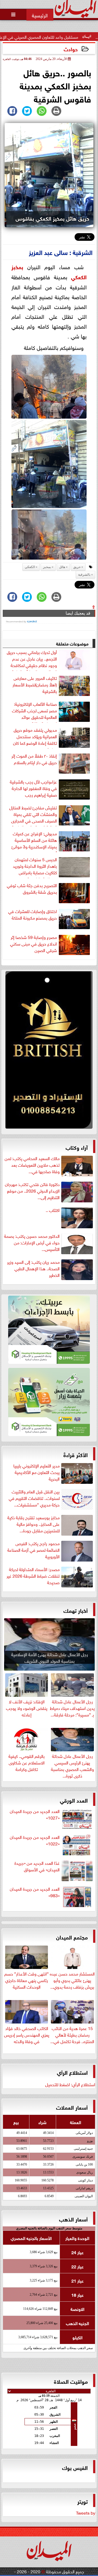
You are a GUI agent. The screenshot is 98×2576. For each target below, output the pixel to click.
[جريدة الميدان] (49, 1051)
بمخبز (17, 266)
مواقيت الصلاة (71, 2381)
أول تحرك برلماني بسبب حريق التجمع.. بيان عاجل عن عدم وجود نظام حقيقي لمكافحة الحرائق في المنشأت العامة (32, 660)
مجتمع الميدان (72, 1937)
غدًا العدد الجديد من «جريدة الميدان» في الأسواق (37, 1866)
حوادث (71, 49)
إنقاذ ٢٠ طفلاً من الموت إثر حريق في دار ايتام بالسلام (34, 759)
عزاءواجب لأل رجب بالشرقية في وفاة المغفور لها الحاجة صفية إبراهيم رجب (33, 788)
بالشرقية (84, 575)
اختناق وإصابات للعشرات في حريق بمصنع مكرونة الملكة (33, 914)
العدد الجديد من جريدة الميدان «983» (35, 1892)
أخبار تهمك (76, 1610)
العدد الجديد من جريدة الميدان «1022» (35, 1840)
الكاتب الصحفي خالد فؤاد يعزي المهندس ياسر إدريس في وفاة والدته (27, 2034)
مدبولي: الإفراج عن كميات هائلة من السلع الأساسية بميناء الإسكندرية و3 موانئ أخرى (34, 841)
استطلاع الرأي (72, 2072)
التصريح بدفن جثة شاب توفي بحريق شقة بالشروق (32, 888)
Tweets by (86, 2512)
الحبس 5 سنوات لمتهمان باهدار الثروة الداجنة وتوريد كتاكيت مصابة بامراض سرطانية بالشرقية (35, 867)
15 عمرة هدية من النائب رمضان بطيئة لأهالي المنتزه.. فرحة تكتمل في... (72, 2034)
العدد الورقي (74, 1800)
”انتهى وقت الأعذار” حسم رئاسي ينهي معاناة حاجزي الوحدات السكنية (27, 1980)
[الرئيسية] (40, 15)
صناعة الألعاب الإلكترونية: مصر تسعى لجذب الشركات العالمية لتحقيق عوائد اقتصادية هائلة (34, 711)
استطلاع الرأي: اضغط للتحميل (70, 2084)
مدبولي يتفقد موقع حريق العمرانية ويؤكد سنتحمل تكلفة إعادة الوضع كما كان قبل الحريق (35, 737)
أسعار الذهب (73, 2219)
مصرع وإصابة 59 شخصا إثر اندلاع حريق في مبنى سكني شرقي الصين (33, 944)
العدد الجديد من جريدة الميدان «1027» (35, 1814)
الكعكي (79, 276)
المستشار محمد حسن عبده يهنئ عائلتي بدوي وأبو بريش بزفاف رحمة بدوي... (72, 1980)
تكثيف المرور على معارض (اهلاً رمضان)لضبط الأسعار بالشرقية (35, 684)
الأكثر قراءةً (76, 1454)
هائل (62, 567)
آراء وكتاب (77, 1147)
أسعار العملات (72, 2107)
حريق (77, 567)
